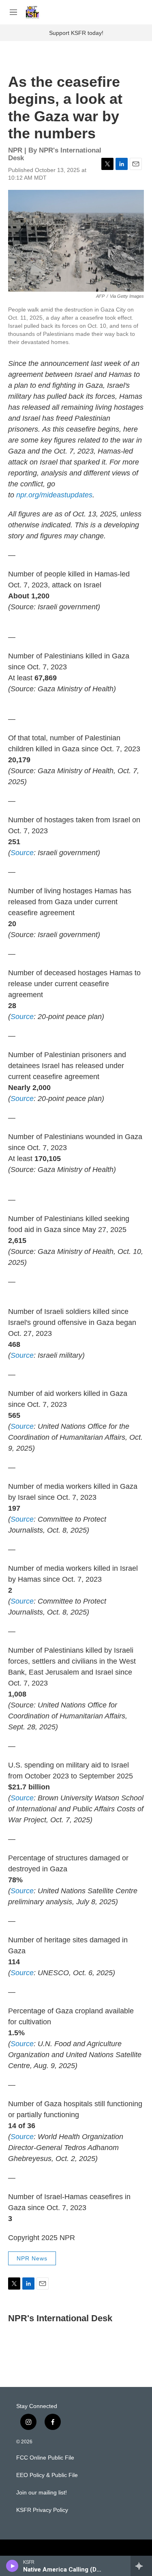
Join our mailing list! (42, 2493)
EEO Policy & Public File (47, 2475)
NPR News (32, 2258)
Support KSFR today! (76, 33)
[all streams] (141, 2566)
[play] (12, 2566)
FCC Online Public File (45, 2458)
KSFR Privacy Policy (42, 2510)
